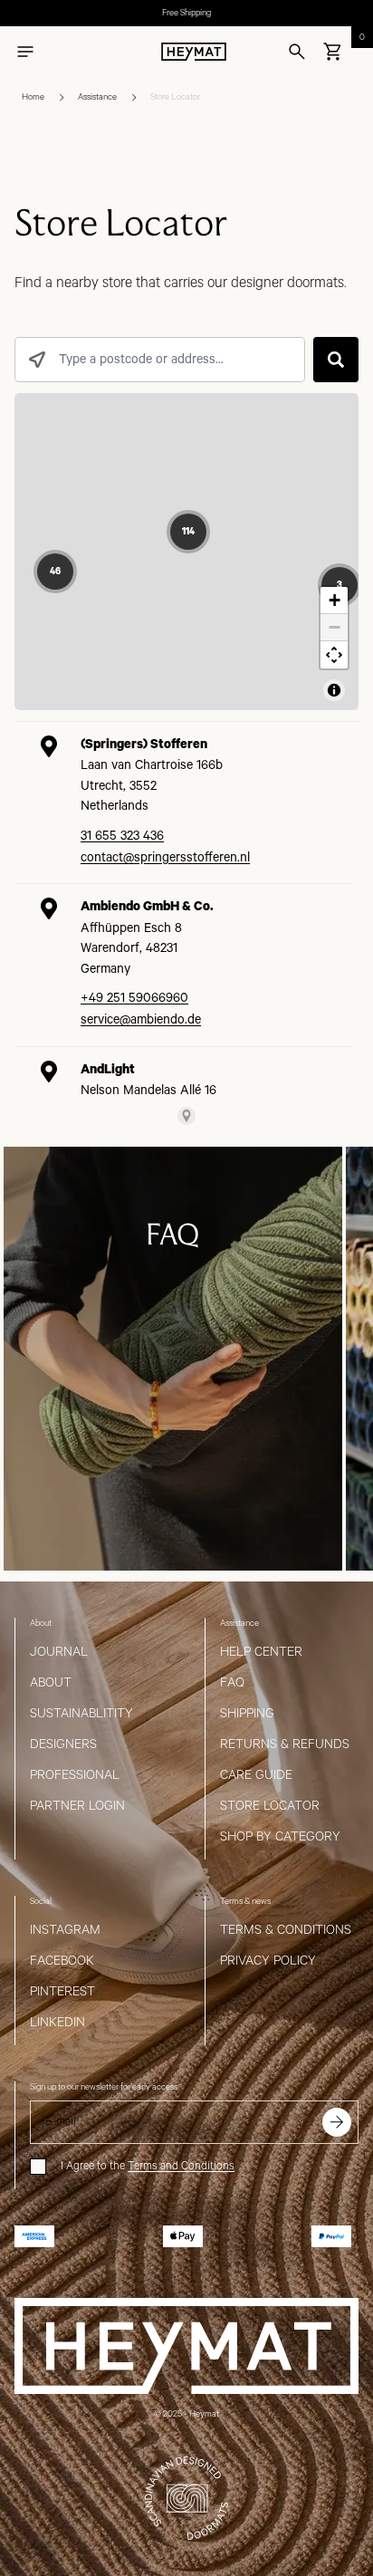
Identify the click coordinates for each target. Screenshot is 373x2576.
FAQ (232, 1683)
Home (33, 97)
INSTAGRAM (65, 1930)
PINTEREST (62, 1992)
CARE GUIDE (256, 1775)
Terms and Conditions (181, 2166)
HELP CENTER (261, 1652)
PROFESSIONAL (75, 1775)
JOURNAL (59, 1652)
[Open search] (297, 52)
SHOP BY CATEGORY (280, 1837)
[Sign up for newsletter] (337, 2122)
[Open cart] (333, 52)
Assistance (97, 97)
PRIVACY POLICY (268, 1961)
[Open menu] (25, 52)
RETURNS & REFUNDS (285, 1745)
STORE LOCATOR (270, 1806)
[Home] (194, 52)
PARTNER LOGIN (77, 1806)
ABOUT (51, 1683)
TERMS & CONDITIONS (286, 1930)
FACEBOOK (62, 1961)
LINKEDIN (57, 2023)
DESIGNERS (63, 1745)
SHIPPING (247, 1714)
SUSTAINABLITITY (81, 1714)
